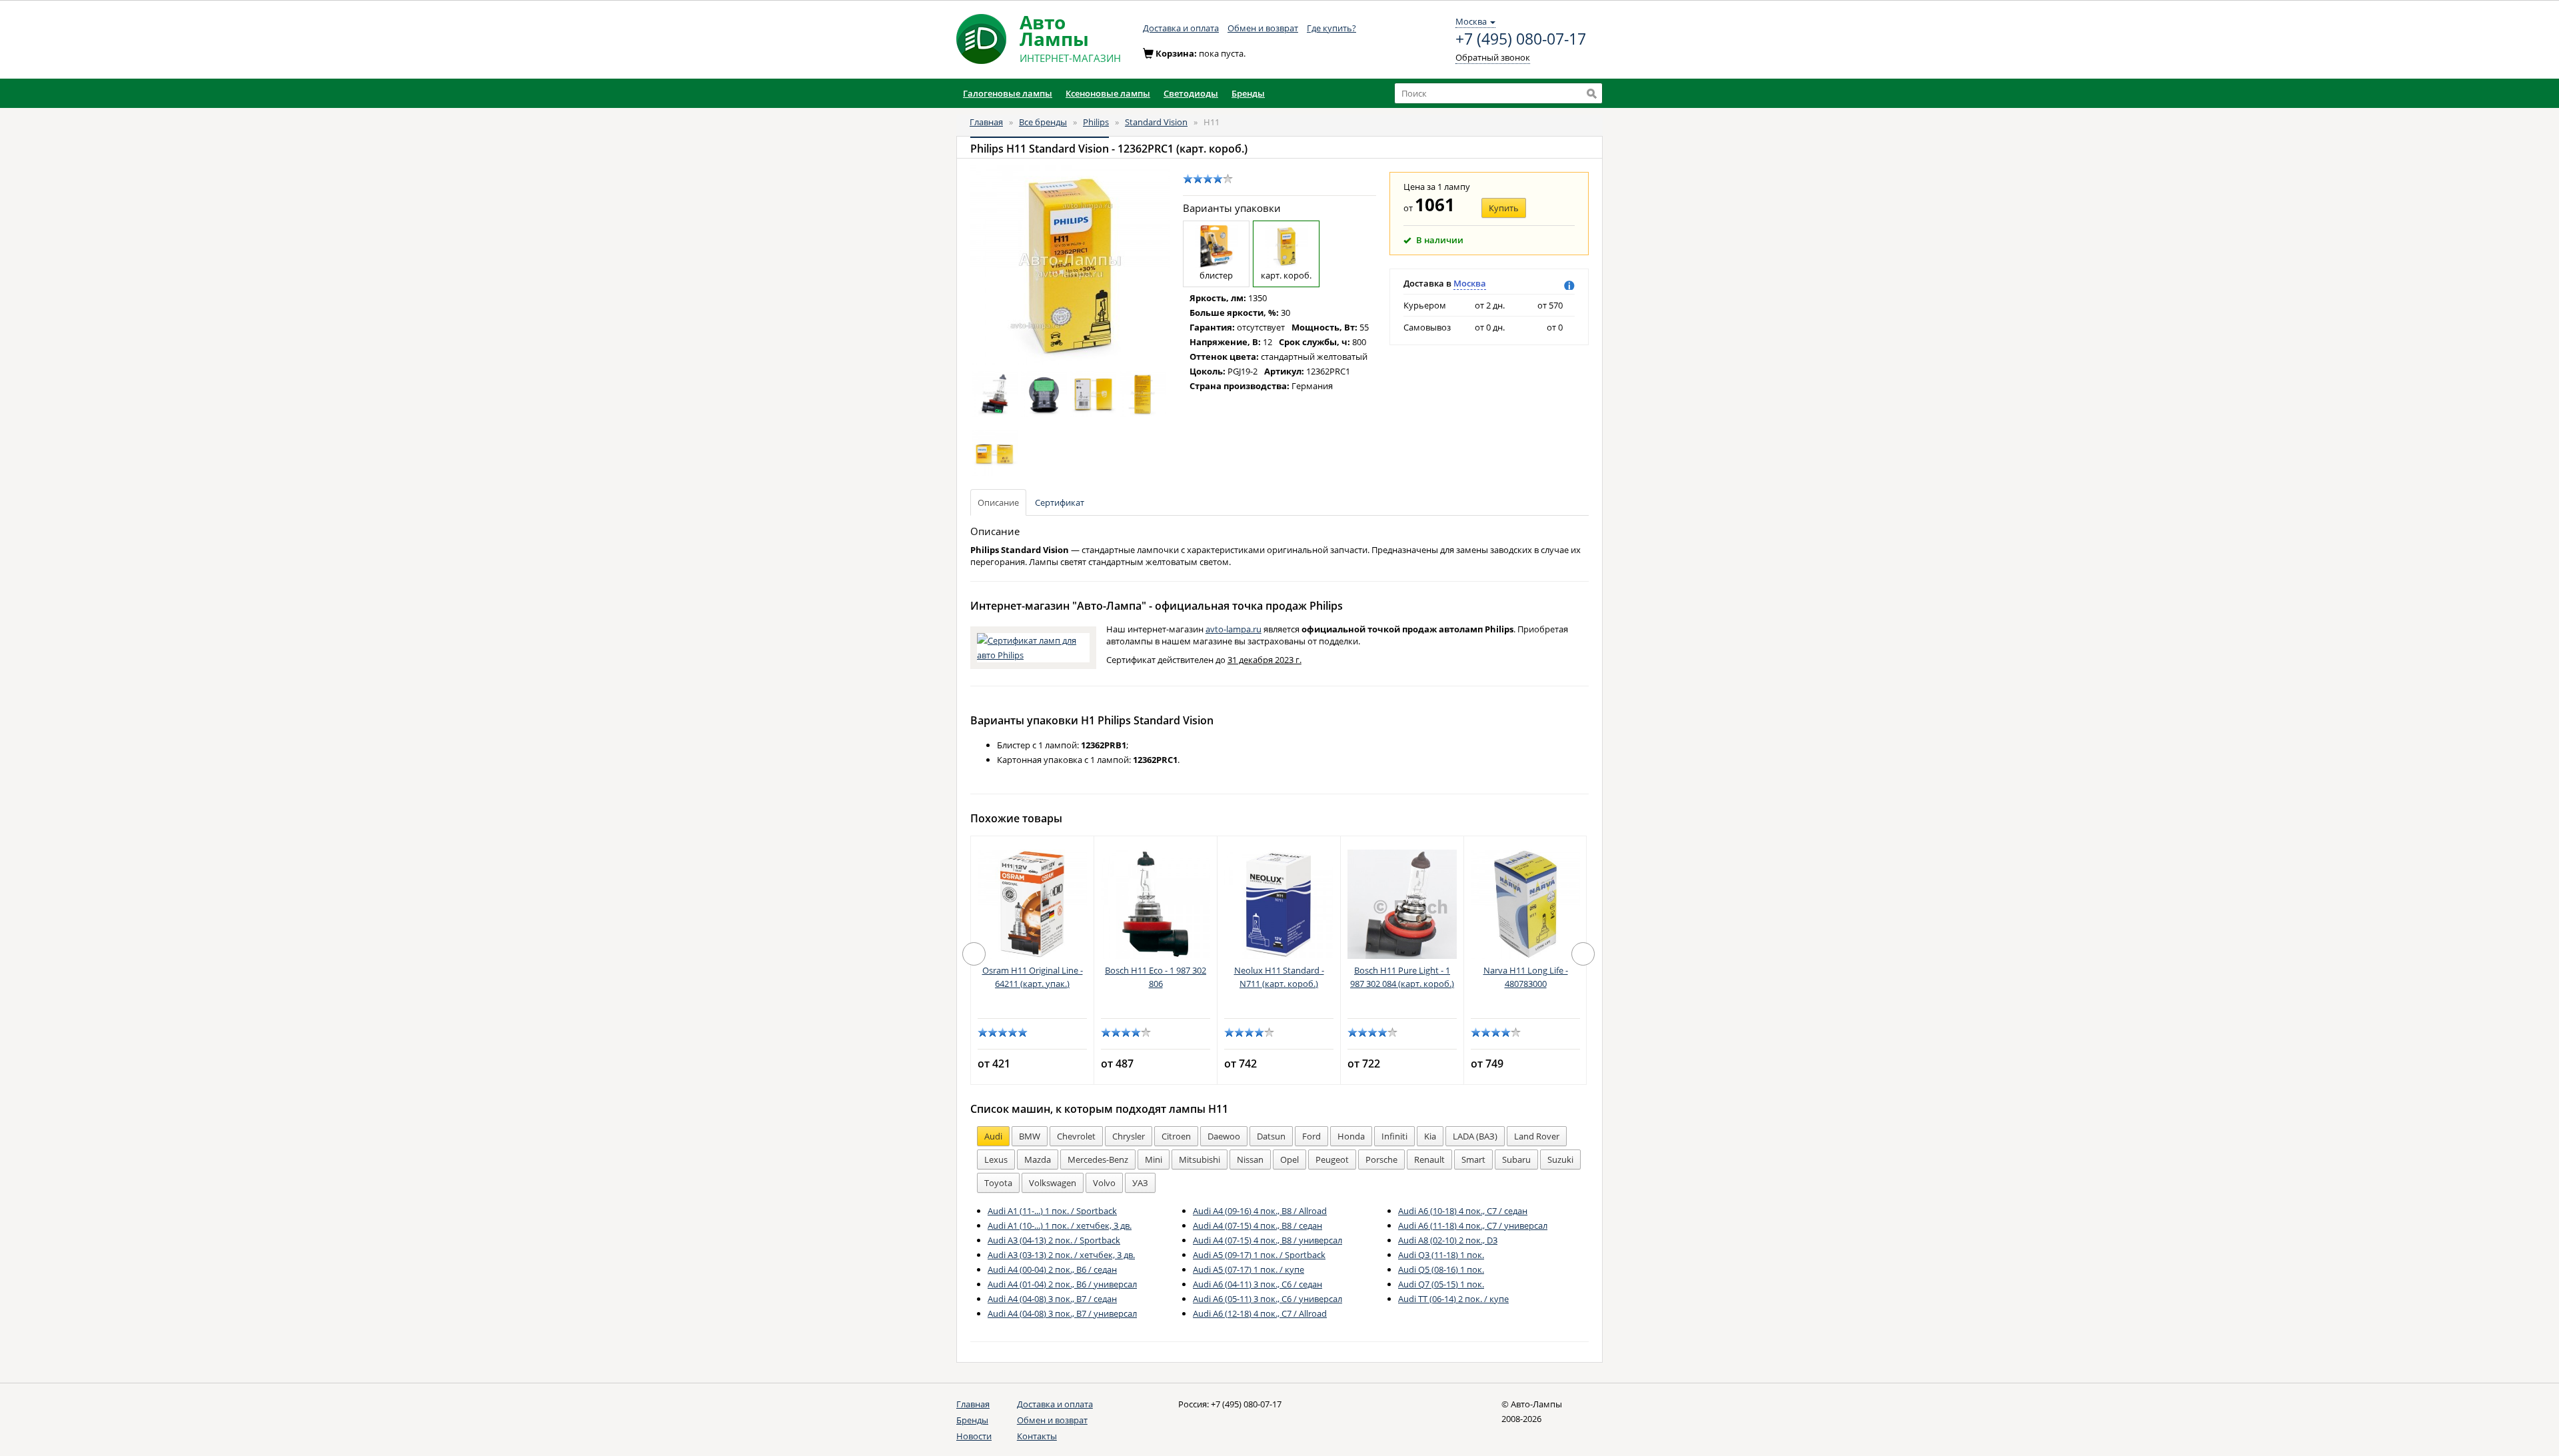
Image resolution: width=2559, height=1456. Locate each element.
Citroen (1176, 1136)
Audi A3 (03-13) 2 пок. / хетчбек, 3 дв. (1061, 1255)
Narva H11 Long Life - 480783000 (1526, 977)
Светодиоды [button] (1191, 93)
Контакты (1037, 1436)
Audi (993, 1136)
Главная (986, 122)
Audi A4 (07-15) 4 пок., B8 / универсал (1268, 1240)
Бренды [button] (1248, 93)
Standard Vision (1156, 122)
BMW (1030, 1136)
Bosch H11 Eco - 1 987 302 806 (1156, 977)
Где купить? (1331, 28)
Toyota (998, 1183)
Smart (1473, 1159)
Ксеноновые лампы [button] (1108, 93)
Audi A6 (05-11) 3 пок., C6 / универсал (1268, 1299)
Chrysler (1129, 1136)
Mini (1154, 1159)
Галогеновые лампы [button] (1008, 93)
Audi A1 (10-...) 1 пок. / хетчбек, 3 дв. (1060, 1225)
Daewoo (1224, 1136)
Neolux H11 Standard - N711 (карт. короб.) (1279, 977)
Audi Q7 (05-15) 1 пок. (1441, 1284)
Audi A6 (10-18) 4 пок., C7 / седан (1463, 1211)
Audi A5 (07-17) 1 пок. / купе (1249, 1269)
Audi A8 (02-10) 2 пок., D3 (1448, 1240)
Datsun (1271, 1136)
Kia (1430, 1136)
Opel (1289, 1159)
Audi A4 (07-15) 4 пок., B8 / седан (1258, 1225)
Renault (1429, 1159)
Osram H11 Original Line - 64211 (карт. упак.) (1033, 977)
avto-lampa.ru (1234, 629)
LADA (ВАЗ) (1475, 1136)
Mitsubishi (1200, 1159)
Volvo (1104, 1183)
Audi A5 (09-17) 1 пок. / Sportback (1259, 1255)
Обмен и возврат (1263, 28)
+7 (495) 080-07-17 (1521, 39)
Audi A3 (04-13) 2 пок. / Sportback (1054, 1240)
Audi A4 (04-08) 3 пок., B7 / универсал (1062, 1313)
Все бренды (1043, 122)
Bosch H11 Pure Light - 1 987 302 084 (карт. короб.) (1402, 977)
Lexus (996, 1159)
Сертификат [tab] (1060, 502)
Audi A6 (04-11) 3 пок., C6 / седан (1258, 1284)
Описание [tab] (998, 502)
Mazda (1038, 1159)
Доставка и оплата (1181, 28)
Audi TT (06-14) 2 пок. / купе (1453, 1299)
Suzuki (1560, 1159)
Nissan (1250, 1159)
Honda (1351, 1136)
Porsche (1381, 1159)
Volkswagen (1053, 1183)
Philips (1096, 122)
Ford (1311, 1136)
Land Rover (1537, 1136)
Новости (974, 1436)
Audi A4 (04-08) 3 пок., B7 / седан (1052, 1299)
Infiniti (1394, 1136)
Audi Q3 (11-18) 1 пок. (1441, 1255)
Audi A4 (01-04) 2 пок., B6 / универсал (1062, 1284)
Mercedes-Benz (1098, 1159)
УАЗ (1140, 1183)
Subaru (1516, 1159)
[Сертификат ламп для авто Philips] (1033, 646)
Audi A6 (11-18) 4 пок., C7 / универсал (1473, 1225)
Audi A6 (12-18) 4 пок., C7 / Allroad (1260, 1313)
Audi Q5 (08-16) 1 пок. (1441, 1269)
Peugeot (1332, 1159)
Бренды (972, 1420)
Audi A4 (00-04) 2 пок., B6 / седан (1052, 1269)
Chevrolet (1076, 1136)
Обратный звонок (1493, 57)
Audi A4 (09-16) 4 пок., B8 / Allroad (1260, 1211)
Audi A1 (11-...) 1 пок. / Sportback (1052, 1211)
